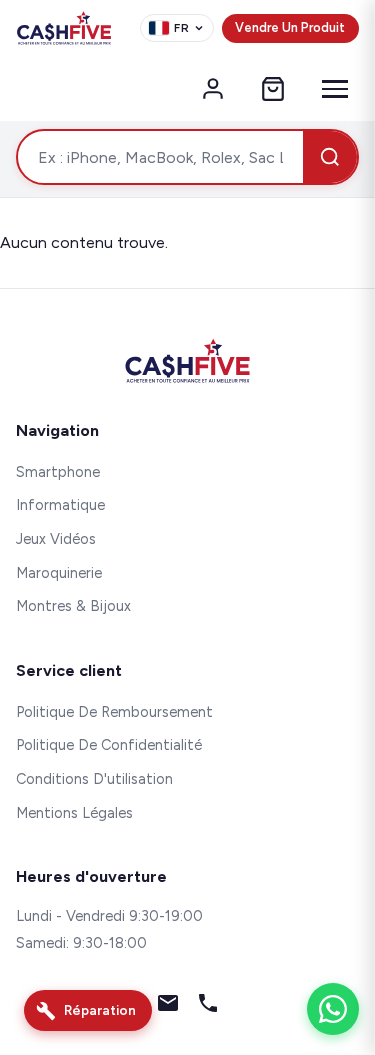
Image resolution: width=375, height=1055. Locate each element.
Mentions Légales (74, 813)
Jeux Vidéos (56, 539)
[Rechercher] (330, 157)
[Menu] (335, 89)
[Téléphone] (208, 1007)
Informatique (60, 505)
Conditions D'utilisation (94, 779)
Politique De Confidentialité (109, 745)
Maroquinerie (59, 573)
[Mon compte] (213, 89)
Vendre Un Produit (290, 27)
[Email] (168, 1007)
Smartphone (58, 472)
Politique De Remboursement (114, 712)
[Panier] (273, 89)
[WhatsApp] (333, 1009)
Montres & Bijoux (73, 606)
